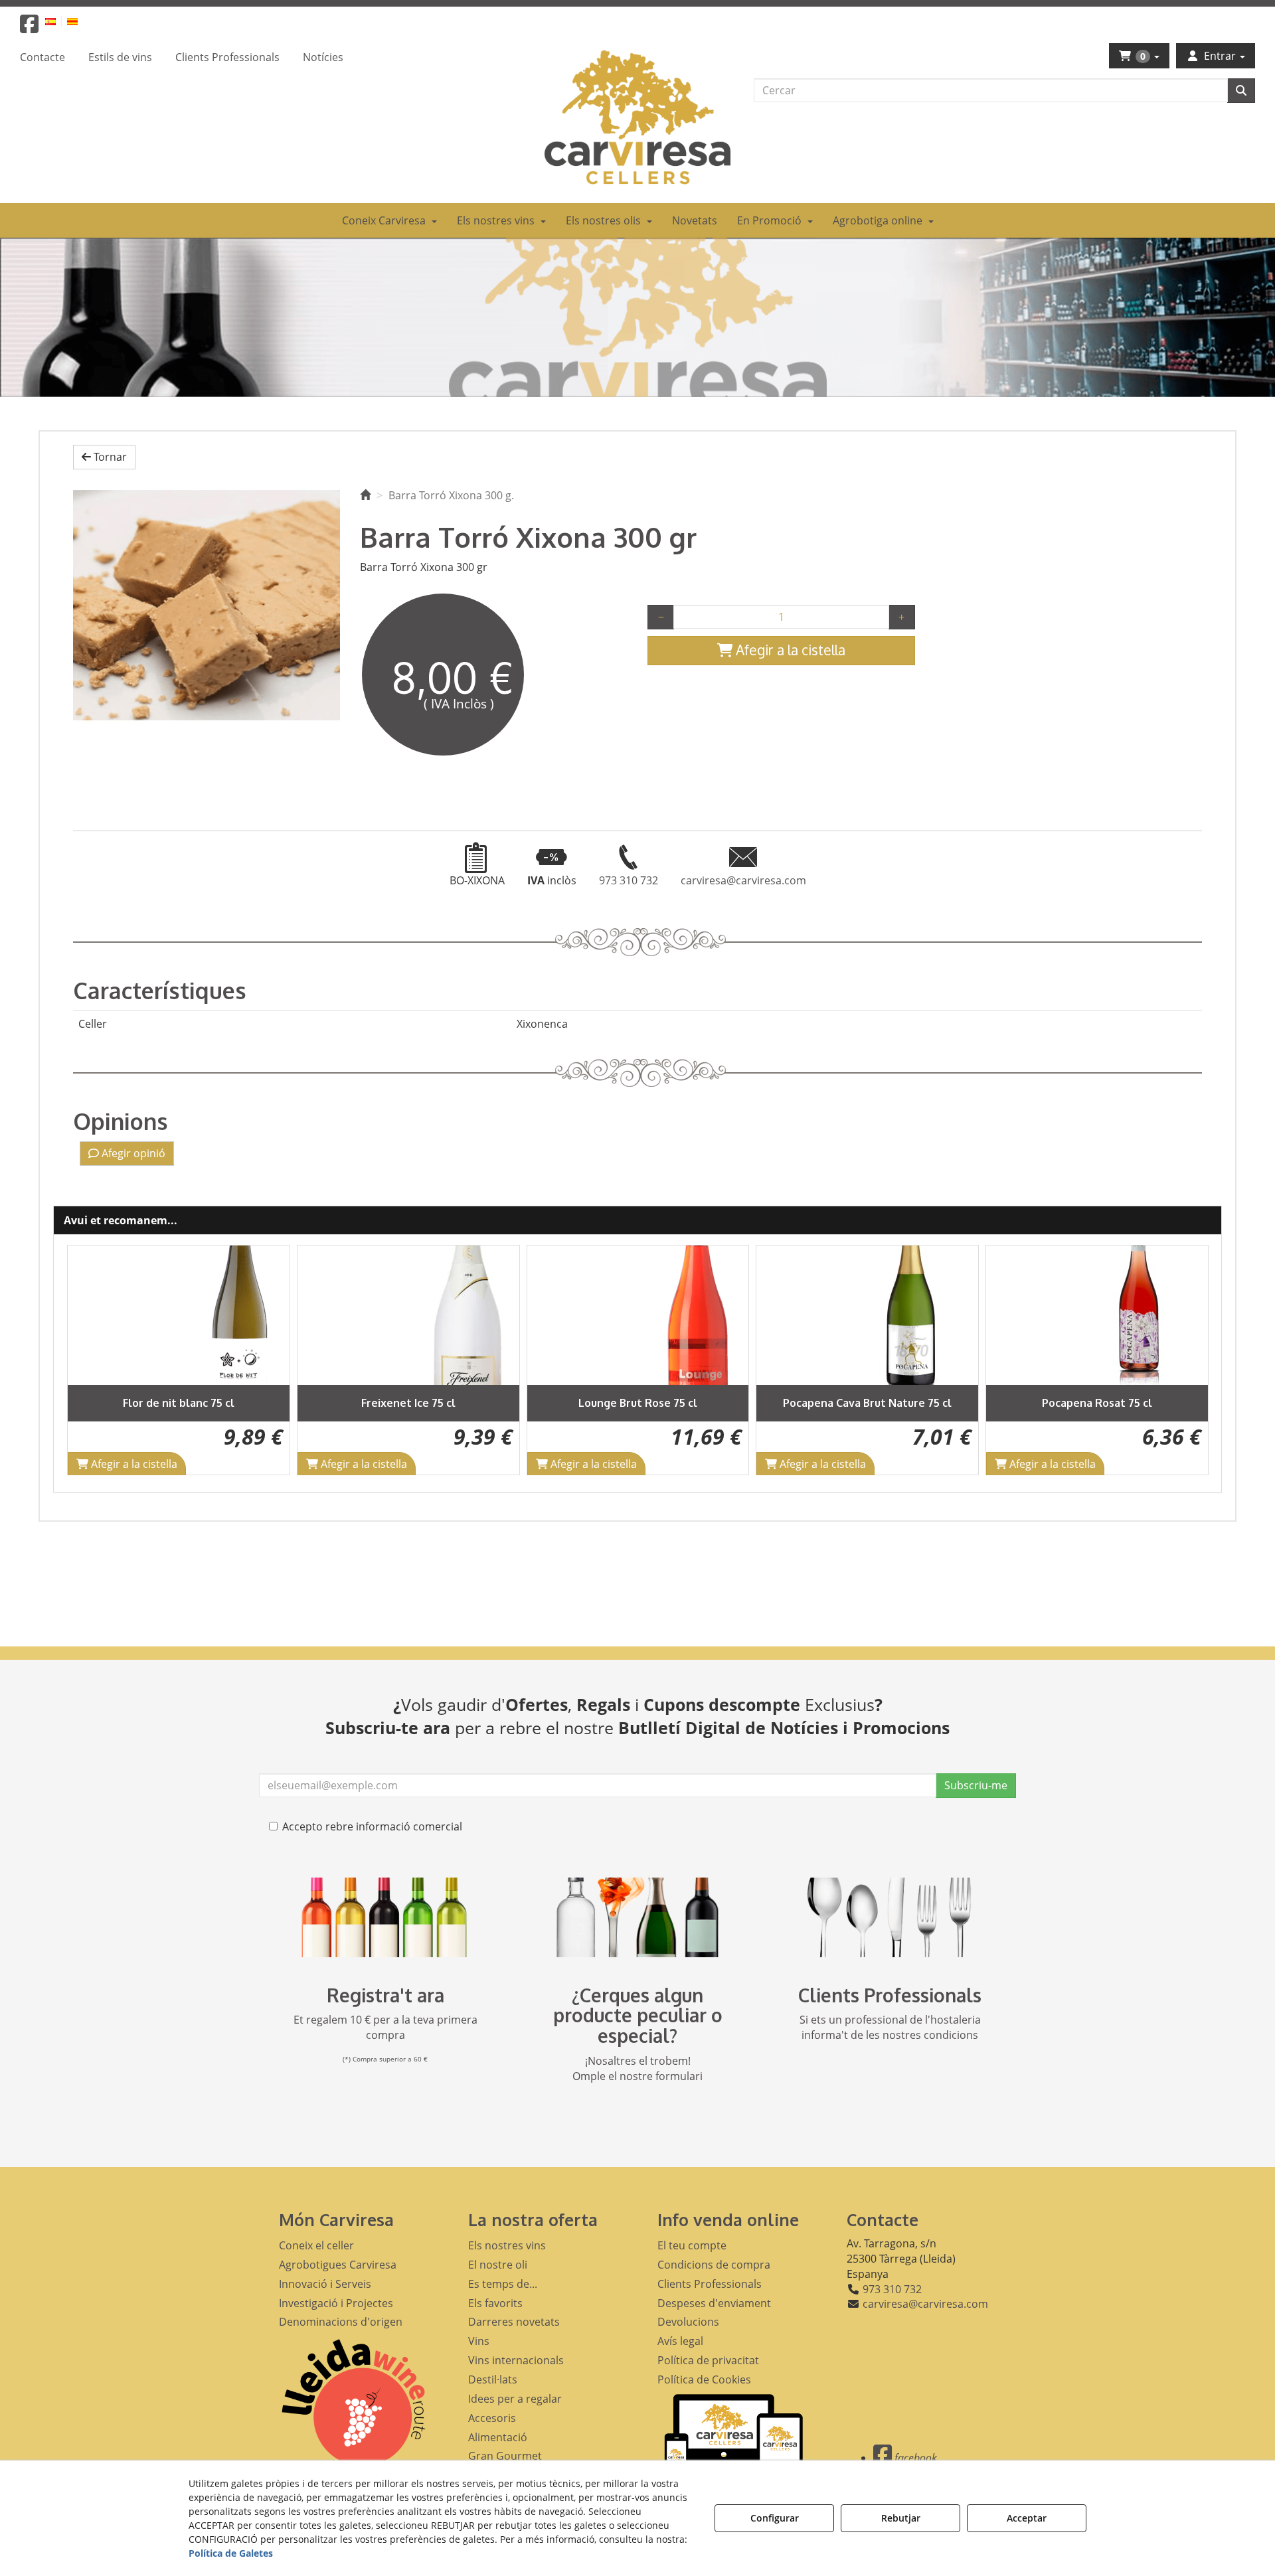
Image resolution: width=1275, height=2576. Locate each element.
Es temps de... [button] (503, 2284)
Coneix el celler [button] (316, 2245)
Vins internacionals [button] (516, 2360)
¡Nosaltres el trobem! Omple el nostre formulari (637, 2068)
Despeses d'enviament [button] (714, 2303)
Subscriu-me (976, 1785)
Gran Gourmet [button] (505, 2456)
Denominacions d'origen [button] (341, 2322)
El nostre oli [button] (498, 2265)
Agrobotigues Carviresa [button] (338, 2265)
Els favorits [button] (495, 2303)
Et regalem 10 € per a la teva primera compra (385, 2027)
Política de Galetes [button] (231, 2553)
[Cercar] (1241, 91)
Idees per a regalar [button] (515, 2399)
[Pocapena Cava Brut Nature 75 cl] (867, 1315)
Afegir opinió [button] (132, 1153)
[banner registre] (385, 1917)
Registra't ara (385, 1995)
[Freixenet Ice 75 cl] (408, 1315)
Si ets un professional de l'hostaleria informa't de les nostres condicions (890, 2027)
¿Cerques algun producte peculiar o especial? (638, 2016)
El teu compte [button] (692, 2245)
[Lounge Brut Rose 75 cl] (638, 1315)
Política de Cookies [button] (704, 2379)
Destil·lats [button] (493, 2379)
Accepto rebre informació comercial (372, 1826)
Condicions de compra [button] (714, 2265)
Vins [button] (479, 2341)
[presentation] (88, 1360)
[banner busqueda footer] (637, 1917)
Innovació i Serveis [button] (325, 2284)
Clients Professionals (890, 1995)
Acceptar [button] (1027, 2518)
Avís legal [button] (680, 2341)
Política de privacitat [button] (708, 2360)
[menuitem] (58, 21)
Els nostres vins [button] (507, 2245)
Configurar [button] (775, 2518)
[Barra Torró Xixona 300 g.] (207, 604)
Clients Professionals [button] (710, 2284)
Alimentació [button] (498, 2437)
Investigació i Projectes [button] (336, 2303)
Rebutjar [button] (901, 2518)
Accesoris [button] (492, 2418)
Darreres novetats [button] (514, 2322)
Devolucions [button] (688, 2322)
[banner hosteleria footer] (890, 1917)
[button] (29, 28)
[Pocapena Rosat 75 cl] (1097, 1315)
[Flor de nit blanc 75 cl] (179, 1315)
